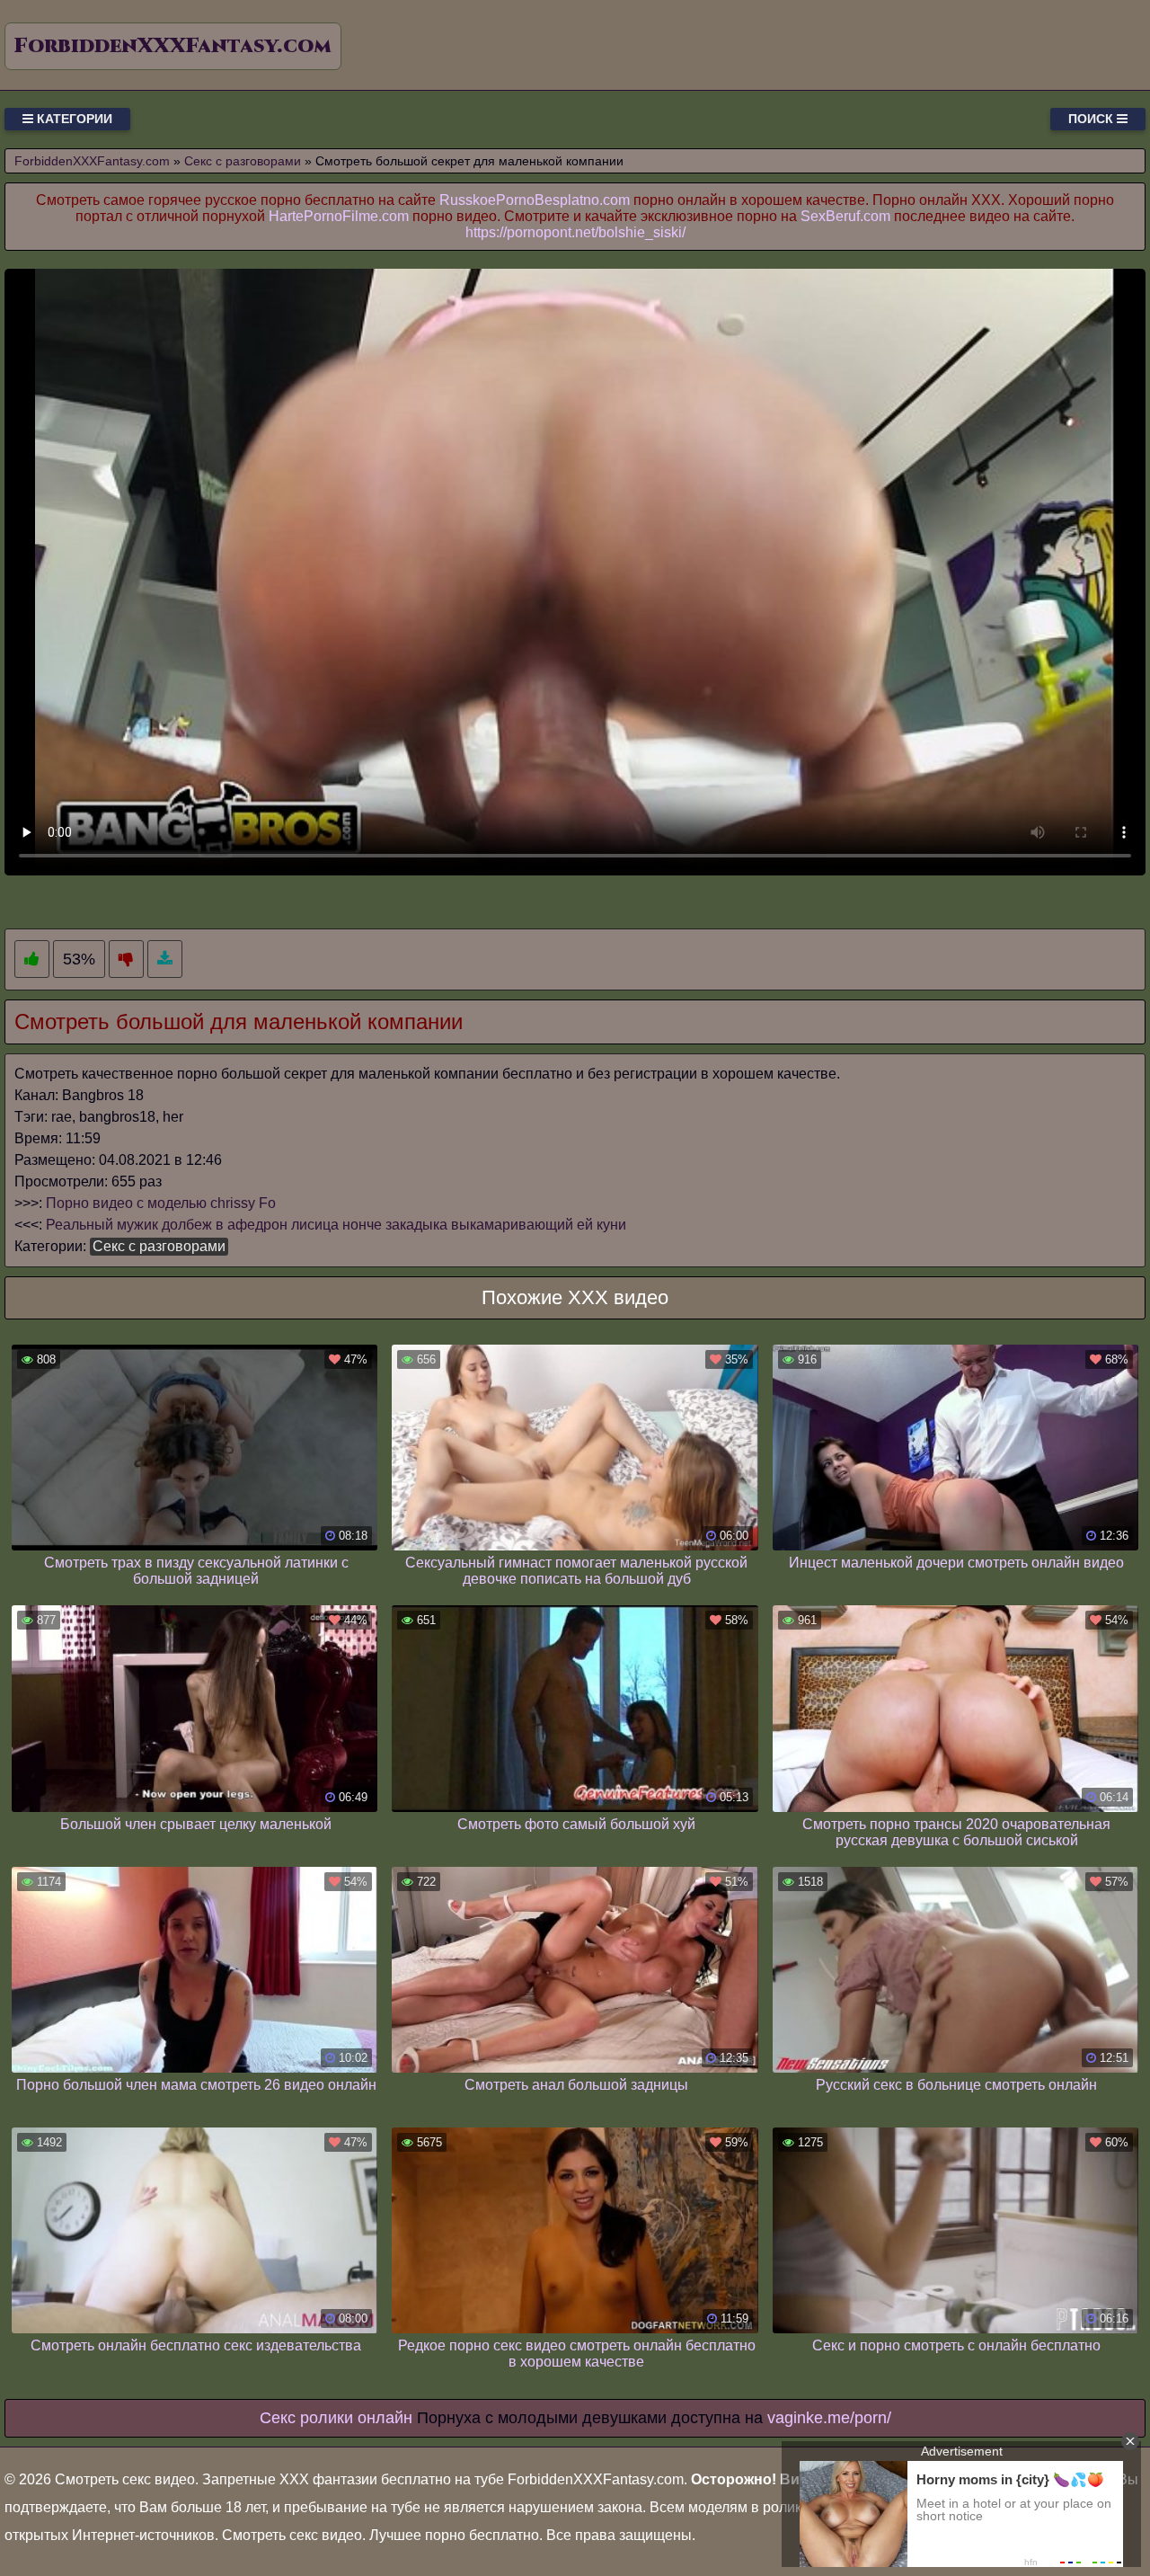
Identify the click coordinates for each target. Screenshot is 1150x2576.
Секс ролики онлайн (336, 2418)
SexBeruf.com (845, 216)
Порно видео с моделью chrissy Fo (161, 1203)
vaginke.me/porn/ (829, 2418)
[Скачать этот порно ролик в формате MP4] (165, 959)
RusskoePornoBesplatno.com (535, 200)
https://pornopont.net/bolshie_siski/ (575, 232)
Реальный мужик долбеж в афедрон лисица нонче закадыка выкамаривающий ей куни (336, 1225)
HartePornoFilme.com (339, 216)
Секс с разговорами (159, 1246)
